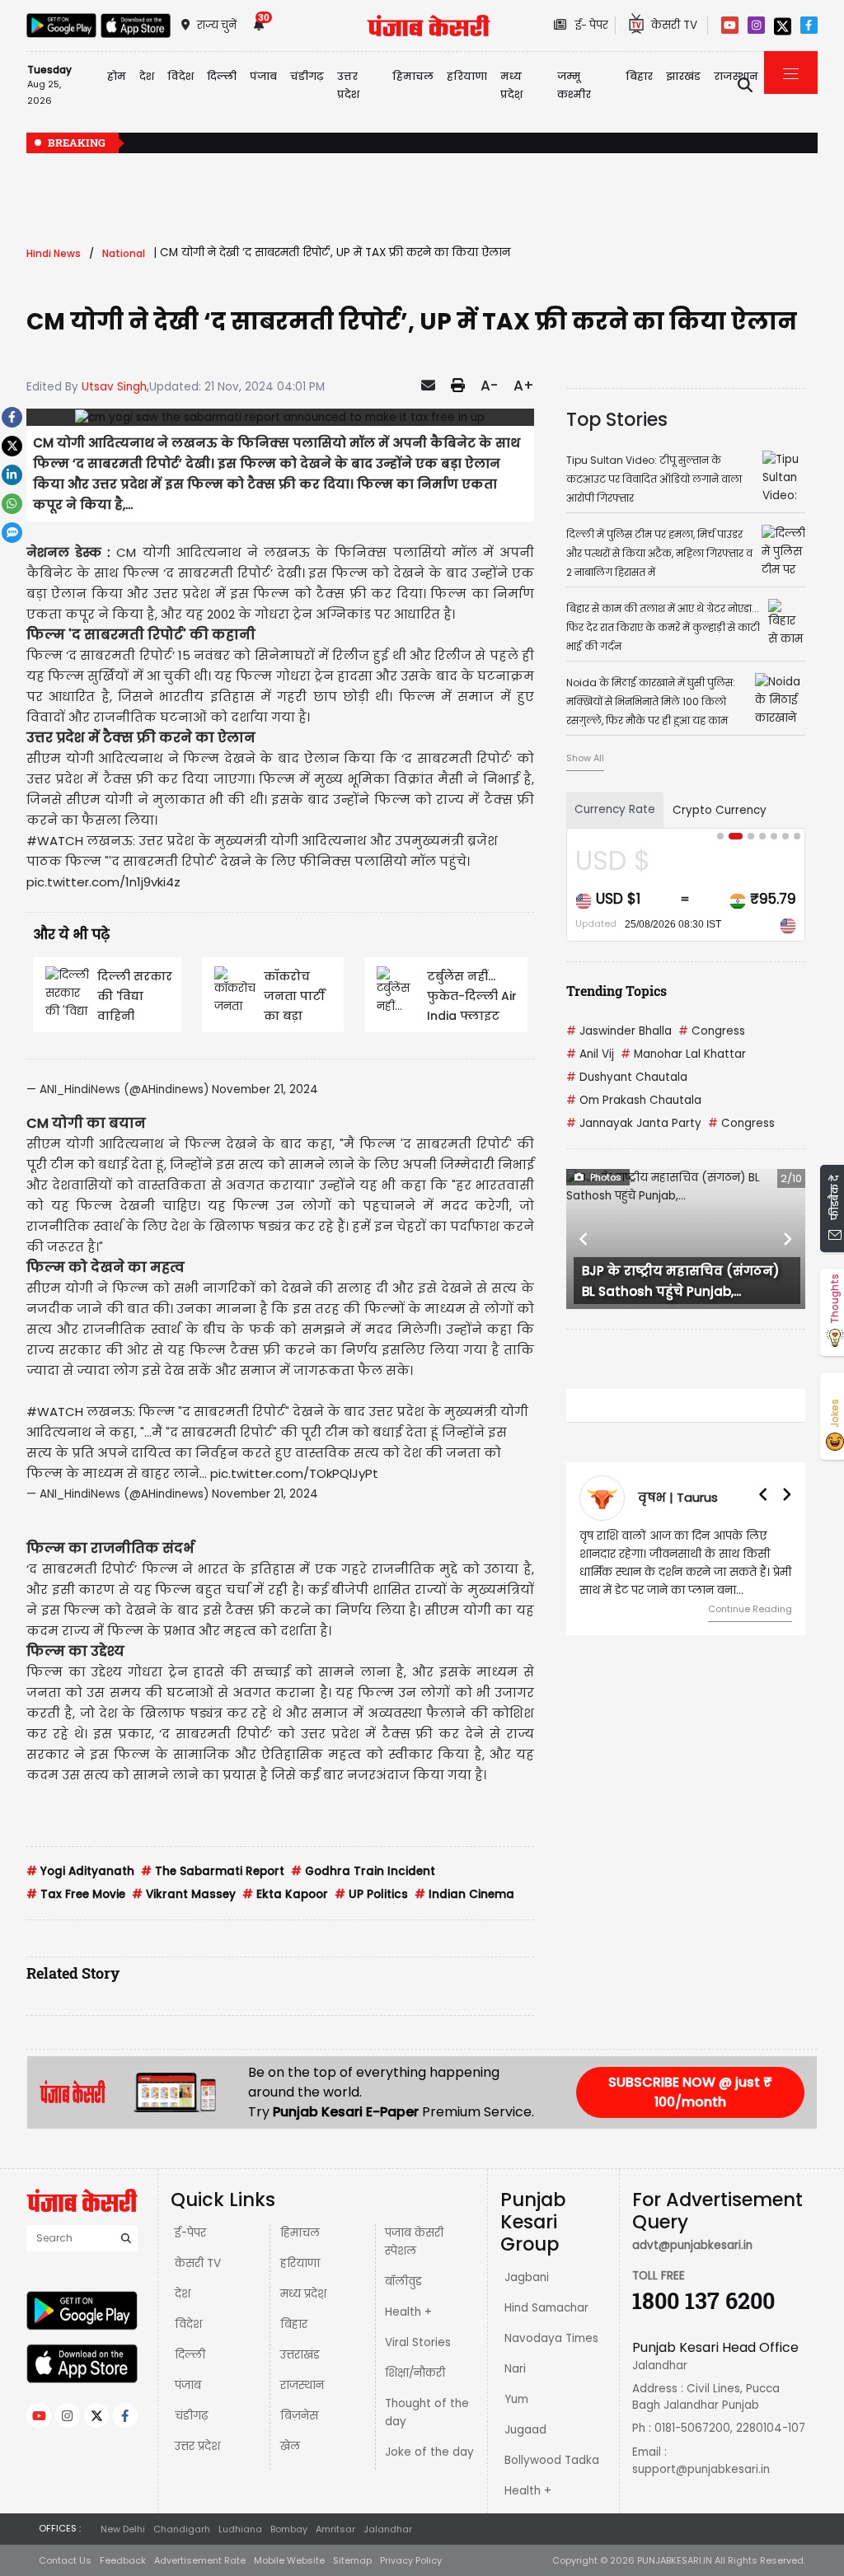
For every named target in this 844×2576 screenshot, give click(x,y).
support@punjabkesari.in (701, 2469)
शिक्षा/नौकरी (415, 2373)
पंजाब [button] (263, 76)
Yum (516, 2399)
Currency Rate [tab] (615, 809)
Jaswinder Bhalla (619, 1031)
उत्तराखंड (300, 2355)
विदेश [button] (181, 76)
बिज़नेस (299, 2416)
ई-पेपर (190, 2233)
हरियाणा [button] (467, 76)
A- (489, 386)
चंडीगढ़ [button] (307, 76)
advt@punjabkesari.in (692, 2245)
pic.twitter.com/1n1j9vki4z (103, 882)
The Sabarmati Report (213, 1871)
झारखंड (683, 76)
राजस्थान (302, 2385)
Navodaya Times (551, 2338)
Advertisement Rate (200, 2560)
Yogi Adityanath (80, 1871)
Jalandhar (388, 2529)
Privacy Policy (411, 2560)
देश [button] (147, 76)
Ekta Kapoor (285, 1894)
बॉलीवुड (403, 2281)
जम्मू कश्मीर (574, 85)
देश (183, 2294)
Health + (408, 2312)
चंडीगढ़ (191, 2416)
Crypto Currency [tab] (720, 810)
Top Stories (617, 419)
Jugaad (525, 2430)
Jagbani (527, 2277)
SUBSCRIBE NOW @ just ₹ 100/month (690, 2092)
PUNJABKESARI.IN (675, 2560)
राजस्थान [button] (736, 76)
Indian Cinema (464, 1894)
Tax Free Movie (76, 1894)
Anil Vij (590, 1054)
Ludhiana (240, 2529)
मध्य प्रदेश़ (511, 85)
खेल (290, 2446)
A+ (524, 386)
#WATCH (55, 841)
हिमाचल (300, 2233)
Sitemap (352, 2560)
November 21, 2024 (265, 1089)
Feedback (123, 2560)
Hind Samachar (546, 2308)
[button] (584, 1239)
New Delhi (123, 2529)
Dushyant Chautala (627, 1077)
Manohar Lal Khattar (683, 1054)
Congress (712, 1031)
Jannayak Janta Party (634, 1123)
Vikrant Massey (184, 1894)
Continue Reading (750, 1609)
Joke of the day (429, 2452)
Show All (585, 758)
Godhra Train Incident (363, 1871)
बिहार (639, 76)
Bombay (289, 2529)
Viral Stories (418, 2342)
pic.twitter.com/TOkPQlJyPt (294, 1473)
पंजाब (188, 2385)
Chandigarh (182, 2529)
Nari (515, 2369)
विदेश (188, 2324)
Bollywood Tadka (552, 2460)
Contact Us (65, 2560)
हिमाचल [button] (413, 76)
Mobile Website (289, 2560)
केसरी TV (198, 2263)
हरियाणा (300, 2263)
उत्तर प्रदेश (348, 85)
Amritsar (335, 2529)
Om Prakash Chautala (634, 1100)
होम (117, 76)
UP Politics (371, 1894)
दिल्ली (222, 76)
